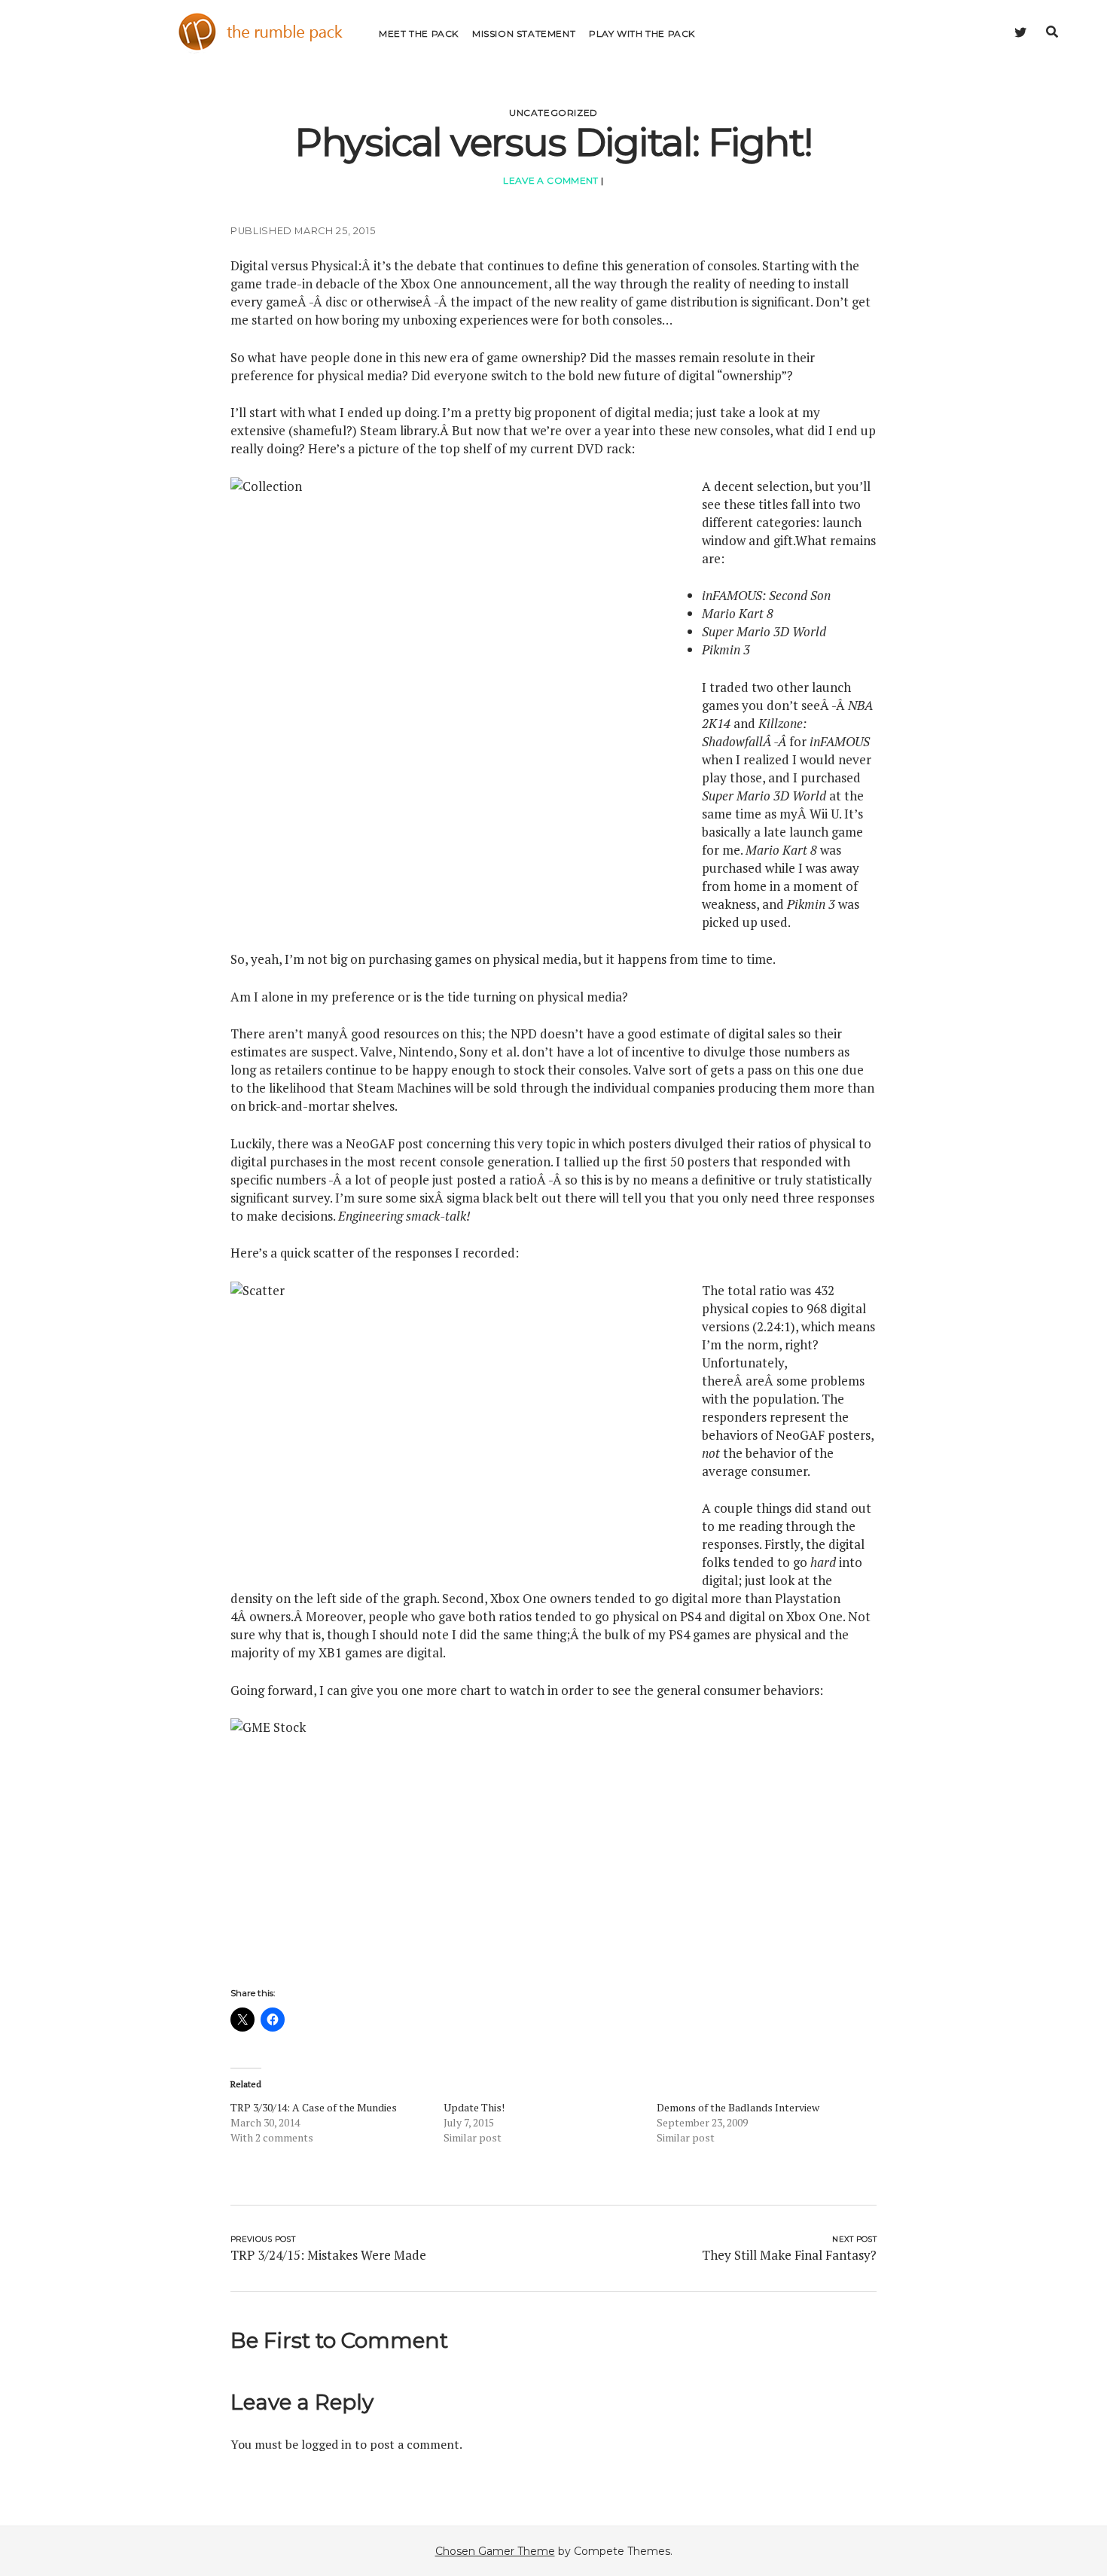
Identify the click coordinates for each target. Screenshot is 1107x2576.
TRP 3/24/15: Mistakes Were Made (328, 2255)
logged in (326, 2444)
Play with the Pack (642, 34)
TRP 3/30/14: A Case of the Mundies (314, 2107)
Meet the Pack (419, 34)
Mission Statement (524, 34)
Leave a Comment (550, 180)
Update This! (474, 2107)
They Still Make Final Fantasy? (789, 2255)
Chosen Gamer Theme (495, 2551)
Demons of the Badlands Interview (738, 2107)
